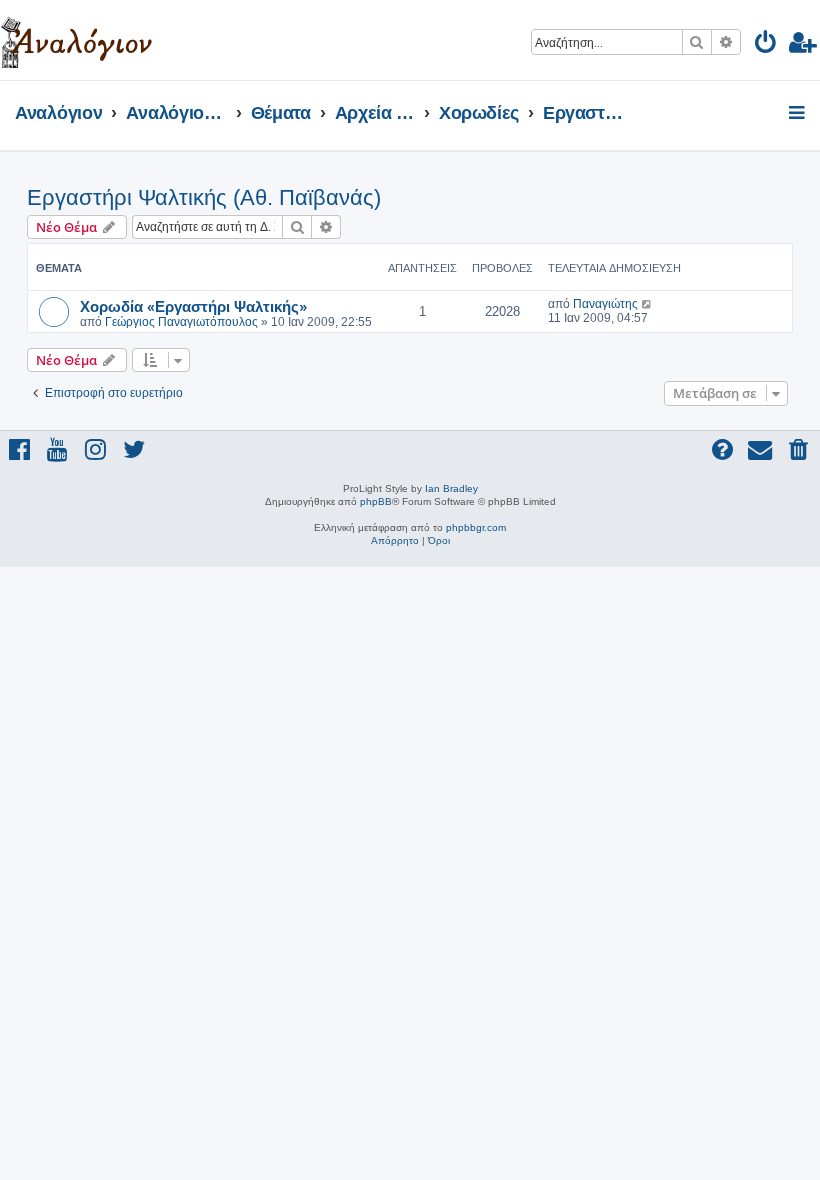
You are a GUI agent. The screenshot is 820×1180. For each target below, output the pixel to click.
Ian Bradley (451, 488)
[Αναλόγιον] (76, 40)
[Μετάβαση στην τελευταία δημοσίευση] (647, 304)
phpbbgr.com (476, 527)
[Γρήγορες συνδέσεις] (798, 114)
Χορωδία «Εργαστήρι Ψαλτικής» (194, 306)
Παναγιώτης (605, 304)
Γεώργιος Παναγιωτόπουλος (181, 322)
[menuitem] (766, 45)
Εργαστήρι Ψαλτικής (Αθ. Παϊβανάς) (204, 197)
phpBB (376, 501)
